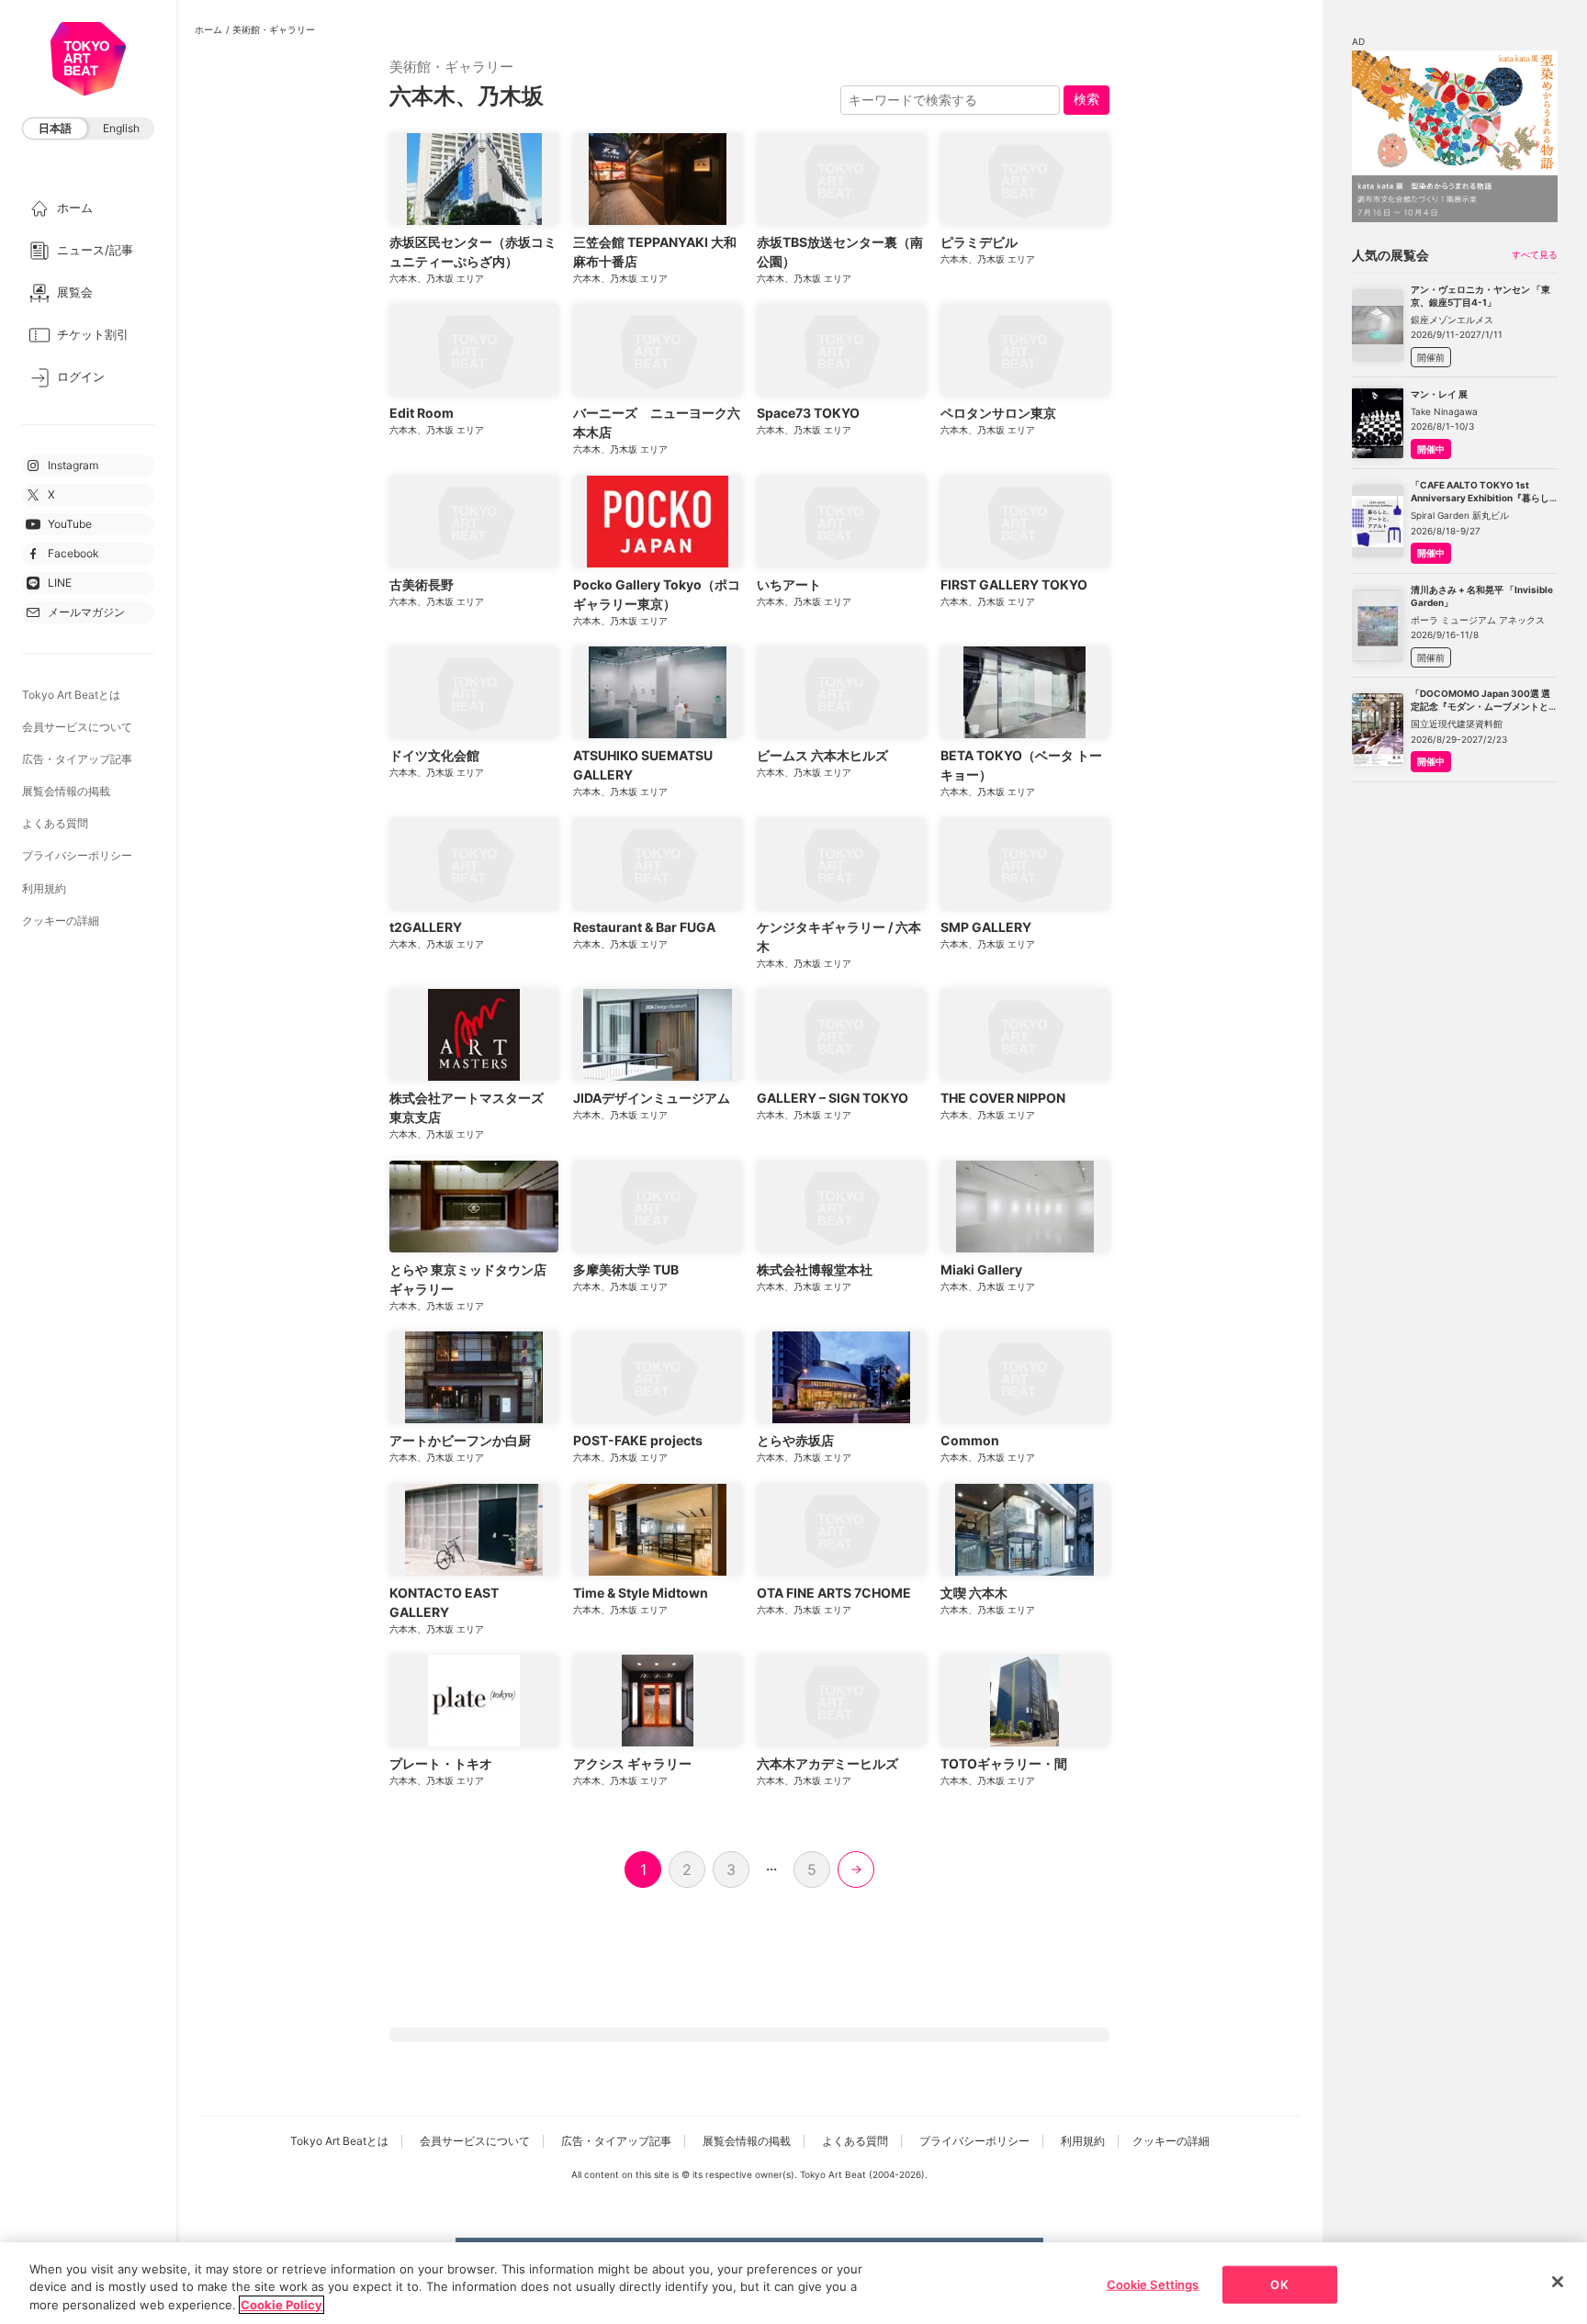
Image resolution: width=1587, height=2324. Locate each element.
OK (1279, 2284)
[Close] (1558, 2282)
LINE (60, 583)
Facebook (73, 553)
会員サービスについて (77, 727)
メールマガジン (86, 612)
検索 (1086, 99)
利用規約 (44, 888)
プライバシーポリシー (77, 855)
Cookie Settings (1153, 2284)
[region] (793, 2283)
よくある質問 (55, 823)
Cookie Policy (281, 2305)
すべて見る (1535, 254)
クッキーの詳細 (61, 921)
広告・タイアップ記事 (77, 759)
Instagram (73, 465)
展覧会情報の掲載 (66, 791)
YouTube (70, 524)
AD (1358, 41)
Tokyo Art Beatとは (71, 695)
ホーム (208, 29)
